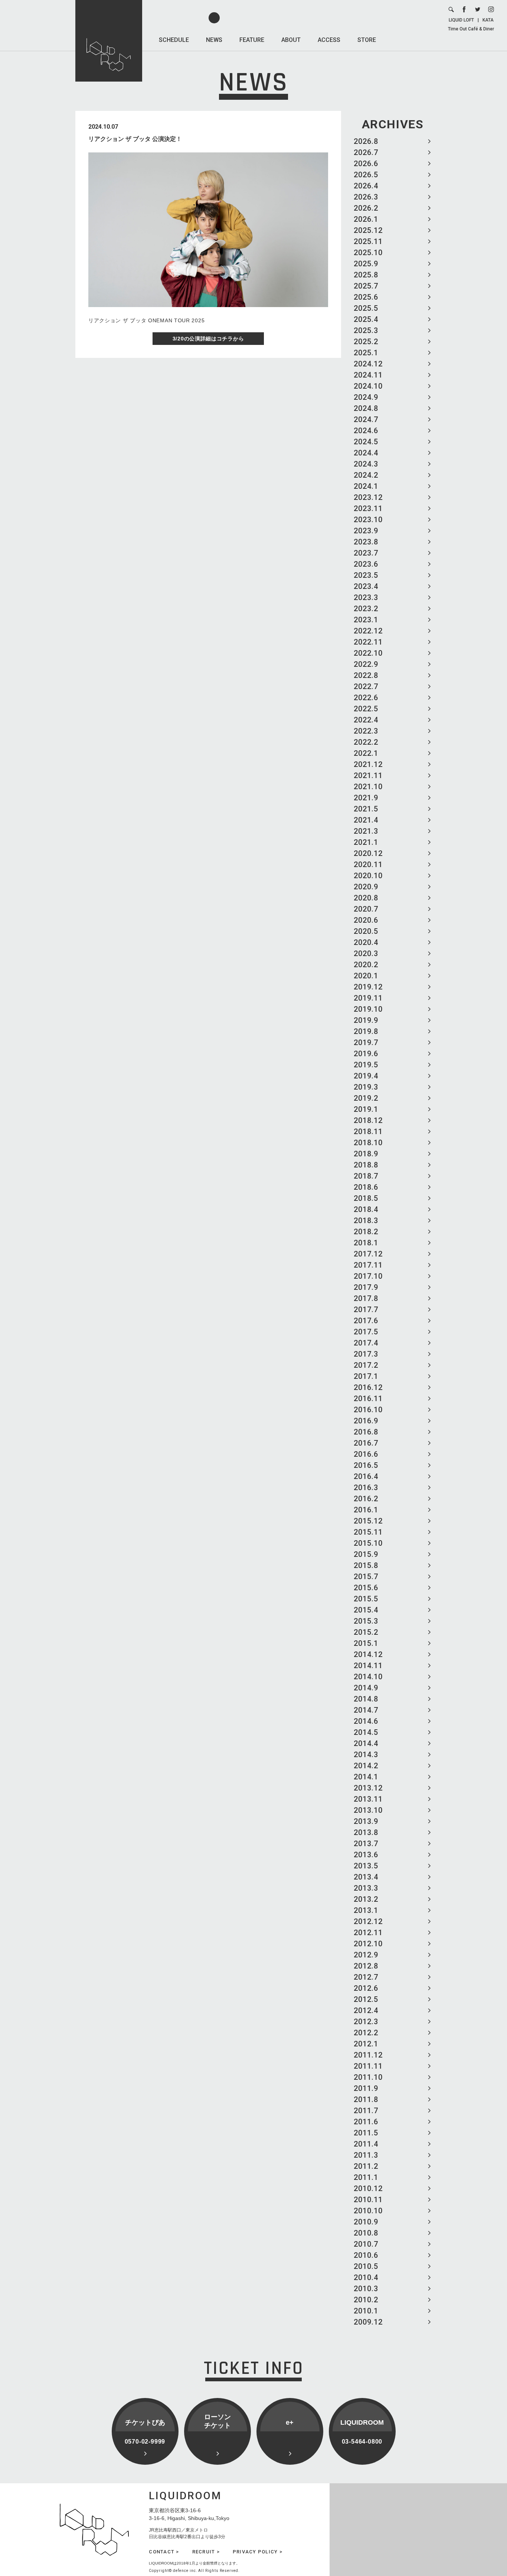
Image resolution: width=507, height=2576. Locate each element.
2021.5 (366, 809)
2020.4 (366, 942)
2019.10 (368, 1009)
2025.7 (366, 286)
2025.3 (366, 330)
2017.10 (368, 1276)
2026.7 (366, 152)
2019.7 (366, 1042)
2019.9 (366, 1020)
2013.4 (366, 1877)
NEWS (214, 40)
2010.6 (366, 2255)
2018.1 (366, 1243)
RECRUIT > (206, 2552)
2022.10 (368, 653)
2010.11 (368, 2200)
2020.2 (366, 965)
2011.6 (366, 2122)
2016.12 (368, 1387)
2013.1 (366, 1910)
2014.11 (368, 1666)
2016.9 (366, 1421)
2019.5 (366, 1065)
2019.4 (366, 1076)
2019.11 (368, 998)
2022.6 (366, 698)
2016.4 (366, 1476)
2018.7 (366, 1176)
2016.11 (368, 1399)
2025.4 (366, 319)
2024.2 (366, 475)
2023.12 (368, 497)
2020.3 (366, 953)
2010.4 (366, 2277)
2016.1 (366, 1510)
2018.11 (368, 1131)
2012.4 (366, 2010)
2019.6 (366, 1054)
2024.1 (366, 486)
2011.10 (368, 2077)
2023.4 (366, 586)
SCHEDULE (174, 40)
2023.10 (368, 520)
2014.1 (366, 1777)
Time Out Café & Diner (471, 29)
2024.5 (366, 442)
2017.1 (366, 1376)
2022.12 (368, 631)
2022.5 (366, 709)
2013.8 (366, 1832)
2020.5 (366, 931)
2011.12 (368, 2055)
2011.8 (366, 2099)
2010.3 (366, 2289)
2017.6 (366, 1321)
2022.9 (366, 664)
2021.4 (366, 820)
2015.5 (366, 1599)
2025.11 (368, 241)
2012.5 (366, 1999)
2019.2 (366, 1098)
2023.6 (366, 564)
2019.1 (366, 1109)
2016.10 (368, 1410)
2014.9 (366, 1688)
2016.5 (366, 1465)
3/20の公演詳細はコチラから (208, 339)
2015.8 (366, 1565)
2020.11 (368, 864)
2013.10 (368, 1810)
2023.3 (366, 597)
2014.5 (366, 1732)
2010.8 (366, 2233)
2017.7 (366, 1310)
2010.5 (366, 2266)
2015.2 (366, 1632)
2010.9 (366, 2222)
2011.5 (366, 2133)
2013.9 (366, 1821)
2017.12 (368, 1254)
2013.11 (368, 1799)
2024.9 (366, 397)
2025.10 (368, 253)
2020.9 (366, 887)
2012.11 (368, 1933)
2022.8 (366, 675)
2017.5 (366, 1332)
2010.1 (366, 2311)
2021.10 (368, 787)
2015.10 (368, 1543)
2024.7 (366, 419)
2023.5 (366, 575)
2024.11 (368, 375)
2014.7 (366, 1710)
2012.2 (366, 2033)
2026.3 (366, 197)
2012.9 (366, 1955)
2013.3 (366, 1888)
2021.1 (366, 842)
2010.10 (368, 2211)
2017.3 (366, 1354)
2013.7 (366, 1844)
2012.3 (366, 2022)
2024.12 (368, 364)
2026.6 (366, 164)
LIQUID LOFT (461, 20)
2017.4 (366, 1343)
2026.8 (366, 141)
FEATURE (252, 40)
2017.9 (366, 1287)
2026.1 (366, 219)
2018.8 (366, 1165)
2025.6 (366, 297)
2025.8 (366, 275)
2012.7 (366, 1977)
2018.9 (366, 1154)
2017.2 (366, 1365)
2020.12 (368, 853)
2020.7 (366, 909)
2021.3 (366, 831)
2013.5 (366, 1866)
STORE (367, 40)
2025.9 (366, 264)
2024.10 (368, 386)
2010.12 (368, 2188)
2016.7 (366, 1443)
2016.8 (366, 1432)
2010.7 (366, 2244)
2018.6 (366, 1187)
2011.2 (366, 2166)
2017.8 (366, 1298)
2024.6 (366, 431)
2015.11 (368, 1532)
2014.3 (366, 1755)
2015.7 (366, 1577)
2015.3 (366, 1621)
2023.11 (368, 508)
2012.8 (366, 1966)
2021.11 (368, 775)
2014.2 (366, 1766)
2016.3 (366, 1488)
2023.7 (366, 553)
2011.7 (366, 2111)
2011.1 (366, 2177)
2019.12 (368, 987)
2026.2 (366, 208)
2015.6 (366, 1588)
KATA (488, 20)
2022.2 (366, 742)
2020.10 (368, 876)
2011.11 (368, 2066)
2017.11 (368, 1265)
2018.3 (366, 1221)
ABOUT (291, 40)
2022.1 (366, 753)
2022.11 (368, 642)
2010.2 (366, 2300)
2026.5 (366, 175)
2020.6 (366, 920)
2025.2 (366, 342)
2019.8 (366, 1031)
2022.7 (366, 686)
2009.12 (368, 2322)
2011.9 (366, 2088)
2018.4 (366, 1209)
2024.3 (366, 464)
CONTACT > (164, 2552)
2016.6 (366, 1454)
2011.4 (366, 2144)
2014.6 (366, 1721)
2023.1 (366, 620)
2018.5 (366, 1198)
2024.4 (366, 453)
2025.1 (366, 353)
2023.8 (366, 542)
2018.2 (366, 1232)
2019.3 (366, 1087)
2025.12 (368, 230)
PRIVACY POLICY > (258, 2552)
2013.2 (366, 1899)
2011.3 (366, 2155)
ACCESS (329, 40)
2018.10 (368, 1143)
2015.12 (368, 1521)
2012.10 (368, 1944)
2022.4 (366, 720)
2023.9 (366, 531)
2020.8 (366, 898)
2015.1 (366, 1643)
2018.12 (368, 1120)
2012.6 (366, 1988)
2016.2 (366, 1499)
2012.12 (368, 1921)
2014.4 (366, 1743)
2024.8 (366, 408)
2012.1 (366, 2044)
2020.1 (366, 976)
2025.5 (366, 308)
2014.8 (366, 1699)
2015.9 (366, 1554)
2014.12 (368, 1654)
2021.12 (368, 764)
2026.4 (366, 186)
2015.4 (366, 1610)
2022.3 (366, 731)
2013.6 (366, 1855)
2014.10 (368, 1677)
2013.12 (368, 1788)
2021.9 (366, 798)
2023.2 (366, 609)
